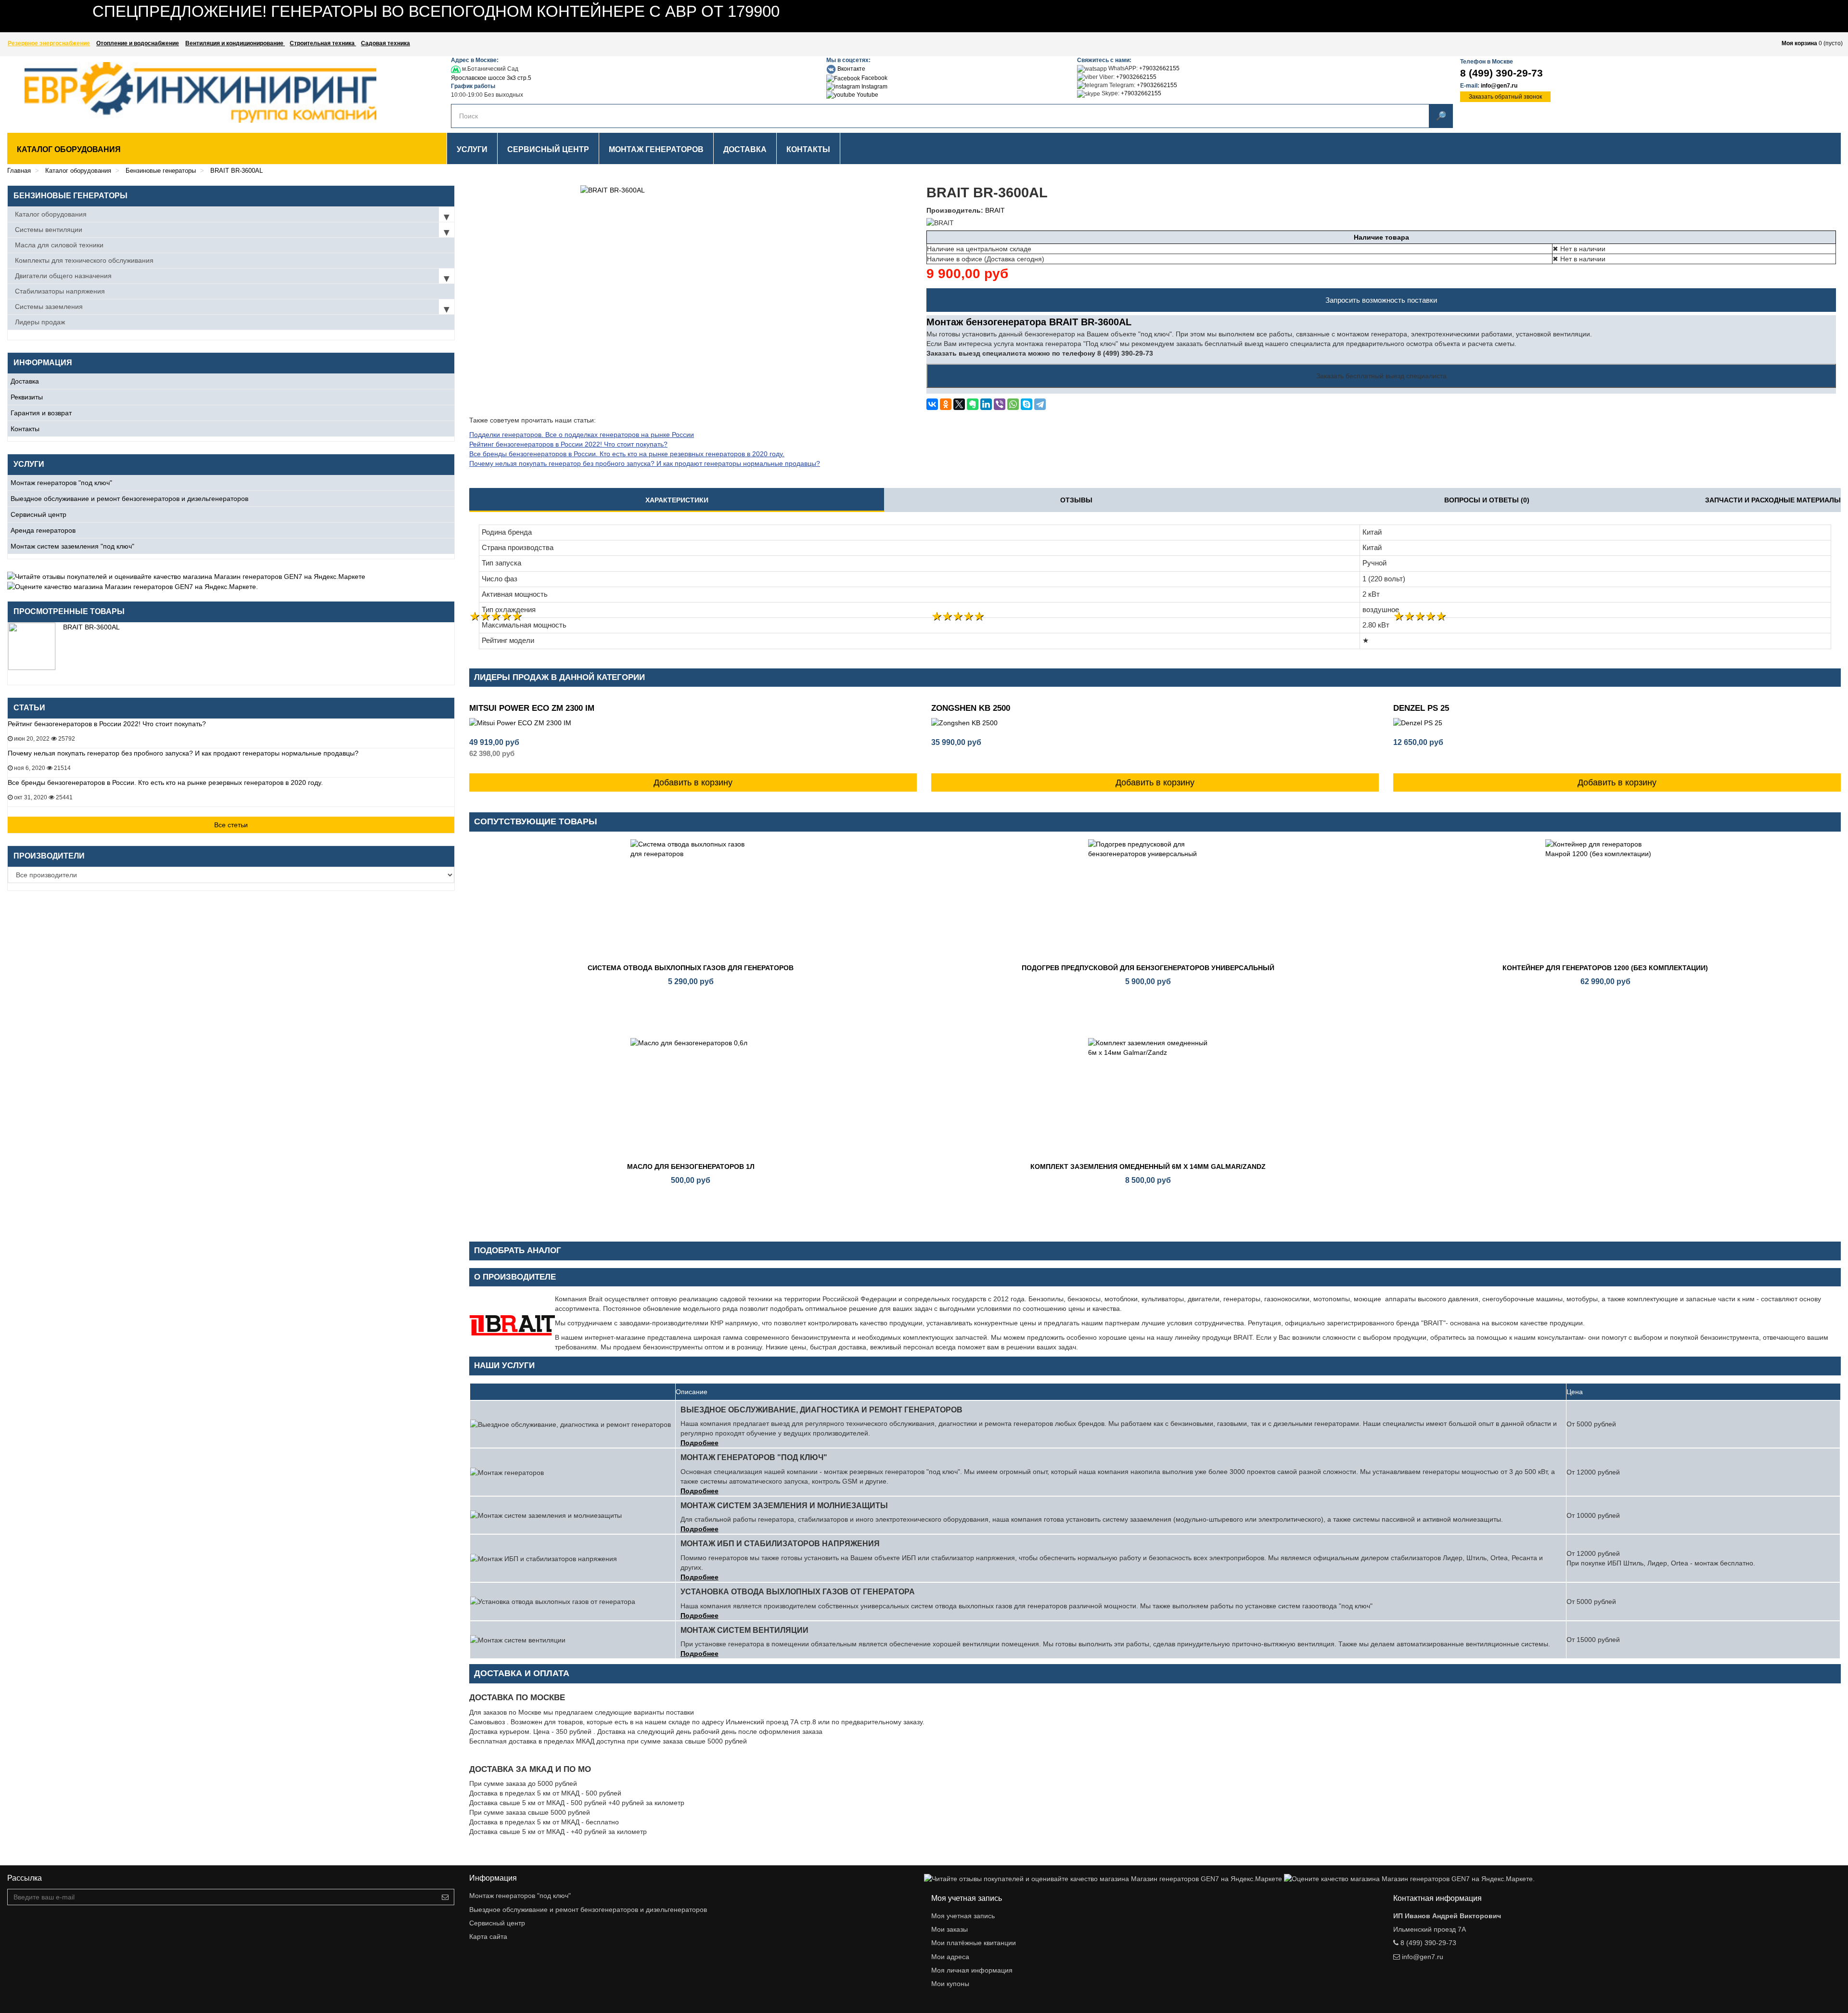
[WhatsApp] (1013, 404)
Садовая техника (385, 43)
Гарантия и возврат (41, 413)
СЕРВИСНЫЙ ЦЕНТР (548, 149)
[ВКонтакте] (932, 404)
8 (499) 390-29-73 (1501, 73)
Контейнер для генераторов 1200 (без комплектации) (1605, 968)
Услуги (472, 149)
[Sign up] (445, 1897)
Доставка (25, 381)
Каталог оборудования (69, 149)
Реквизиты (27, 397)
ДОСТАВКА (745, 149)
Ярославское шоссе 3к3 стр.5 (491, 78)
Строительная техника (323, 43)
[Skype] (1027, 404)
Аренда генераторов (43, 530)
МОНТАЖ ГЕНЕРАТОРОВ (656, 149)
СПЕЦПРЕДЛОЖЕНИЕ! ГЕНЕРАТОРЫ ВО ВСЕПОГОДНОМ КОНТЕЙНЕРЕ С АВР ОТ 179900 (436, 11)
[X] (959, 404)
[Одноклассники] (946, 404)
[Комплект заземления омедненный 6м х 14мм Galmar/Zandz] (1148, 1098)
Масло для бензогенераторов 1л (691, 1167)
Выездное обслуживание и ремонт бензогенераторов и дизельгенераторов (129, 499)
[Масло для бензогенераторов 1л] (691, 1098)
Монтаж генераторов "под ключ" (61, 483)
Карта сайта (488, 1936)
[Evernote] (973, 404)
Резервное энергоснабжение (49, 43)
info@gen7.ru (1499, 86)
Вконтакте (851, 69)
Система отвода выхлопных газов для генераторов (691, 968)
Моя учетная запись (963, 1916)
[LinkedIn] (986, 404)
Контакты (25, 429)
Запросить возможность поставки (1381, 300)
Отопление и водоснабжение (138, 43)
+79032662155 (1159, 68)
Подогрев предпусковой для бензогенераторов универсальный (1148, 968)
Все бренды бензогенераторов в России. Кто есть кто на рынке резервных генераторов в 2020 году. (165, 782)
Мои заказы (950, 1929)
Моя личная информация (972, 1970)
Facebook (874, 78)
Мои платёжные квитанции (974, 1943)
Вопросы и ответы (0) (1487, 500)
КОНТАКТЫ (808, 149)
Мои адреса (950, 1957)
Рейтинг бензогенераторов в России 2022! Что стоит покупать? (107, 724)
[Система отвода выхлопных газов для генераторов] (691, 899)
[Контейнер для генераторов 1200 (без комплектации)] (1605, 899)
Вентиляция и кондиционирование (235, 43)
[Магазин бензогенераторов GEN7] (176, 92)
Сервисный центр (38, 514)
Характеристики (677, 500)
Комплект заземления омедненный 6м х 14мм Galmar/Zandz (1148, 1167)
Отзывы (1076, 500)
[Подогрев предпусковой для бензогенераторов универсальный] (1148, 899)
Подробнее (699, 1443)
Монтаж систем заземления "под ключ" (72, 546)
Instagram (874, 87)
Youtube (867, 95)
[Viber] (1000, 404)
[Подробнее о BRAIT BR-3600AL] (32, 646)
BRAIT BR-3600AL (91, 627)
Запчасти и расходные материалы (1773, 500)
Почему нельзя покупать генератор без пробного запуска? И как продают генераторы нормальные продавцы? (183, 753)
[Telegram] (1040, 404)
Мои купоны (950, 1984)
